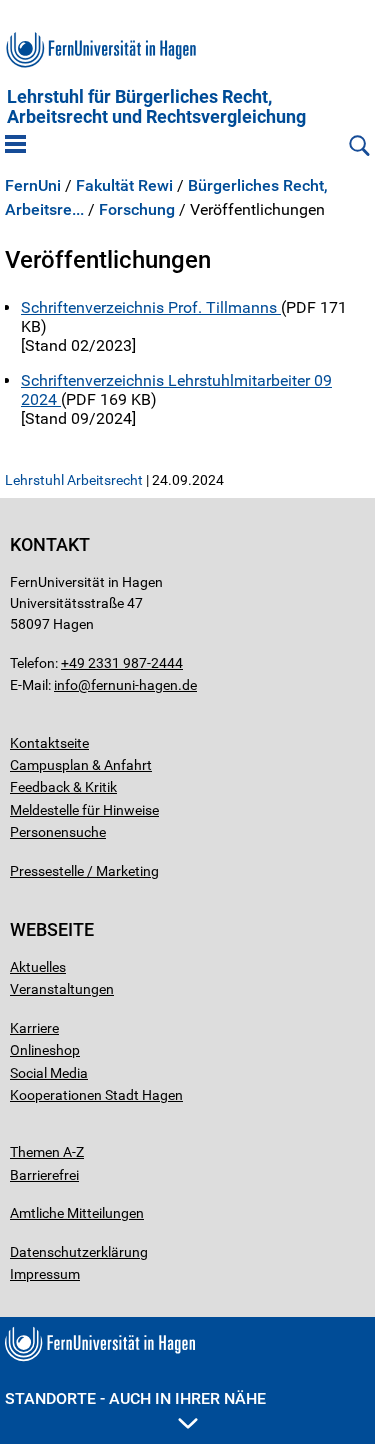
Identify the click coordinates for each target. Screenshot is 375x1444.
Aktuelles (38, 967)
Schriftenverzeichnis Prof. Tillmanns (151, 307)
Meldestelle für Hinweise (84, 810)
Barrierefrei (44, 1175)
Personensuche (58, 832)
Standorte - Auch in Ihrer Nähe (135, 1398)
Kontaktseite (49, 743)
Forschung (137, 210)
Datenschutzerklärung (79, 1252)
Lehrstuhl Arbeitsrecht (74, 480)
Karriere (34, 1028)
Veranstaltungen (62, 989)
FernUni (33, 186)
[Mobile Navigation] (15, 146)
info (66, 685)
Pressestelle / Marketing (84, 871)
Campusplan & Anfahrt (81, 765)
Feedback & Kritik (63, 787)
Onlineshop (45, 1050)
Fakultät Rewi (124, 186)
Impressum (45, 1274)
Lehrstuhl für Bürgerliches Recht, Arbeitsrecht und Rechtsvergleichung (156, 107)
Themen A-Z (47, 1152)
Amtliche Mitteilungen (77, 1213)
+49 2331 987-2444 (122, 663)
